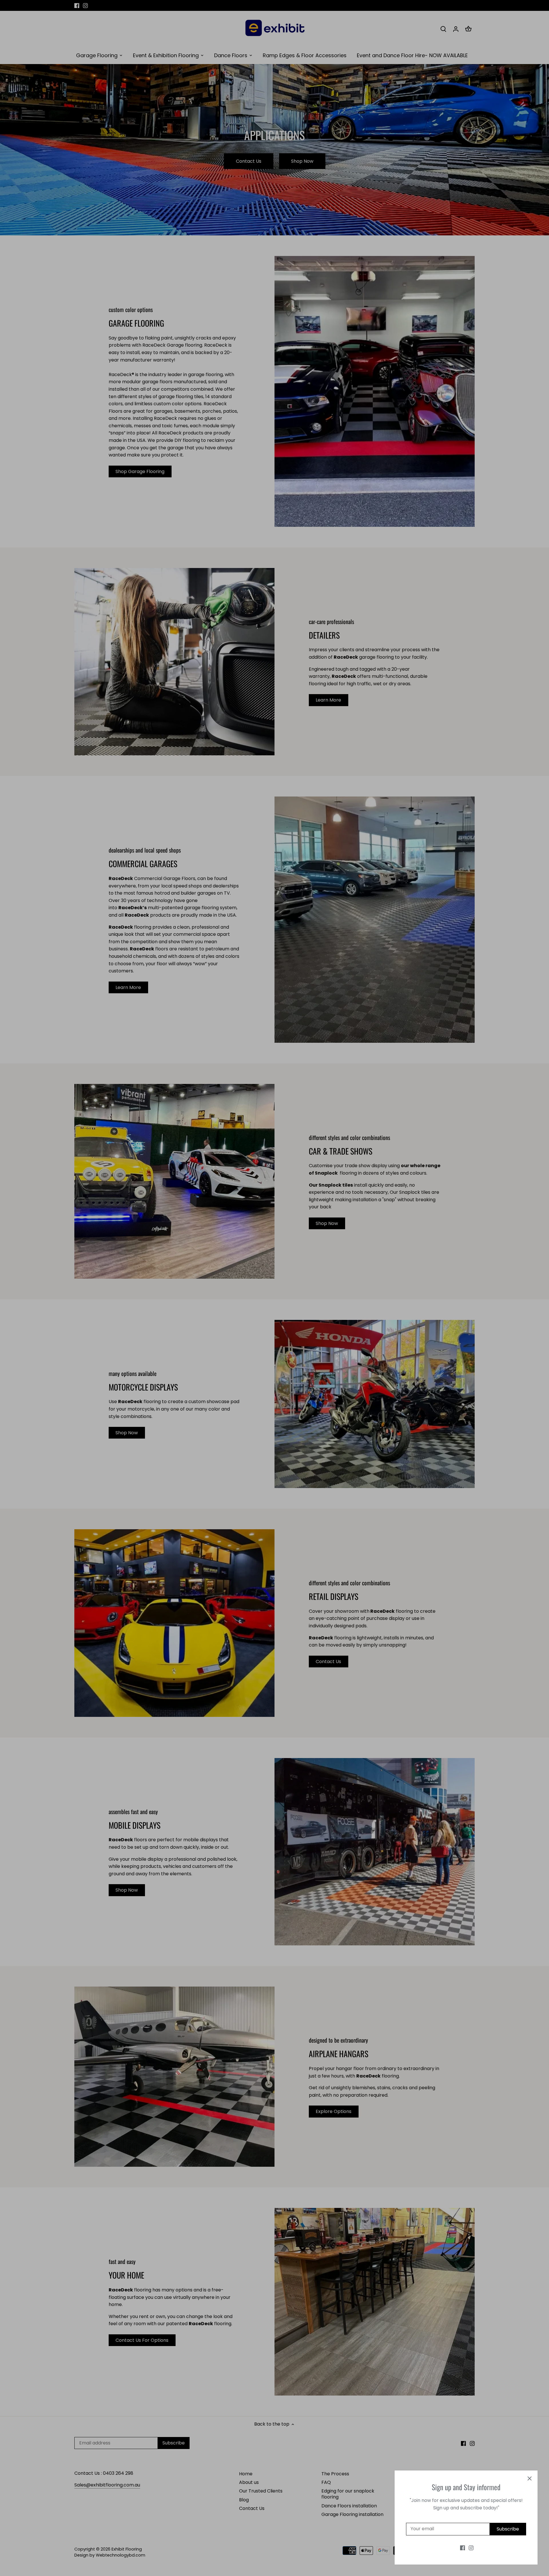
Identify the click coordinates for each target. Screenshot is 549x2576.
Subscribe (508, 2529)
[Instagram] (471, 2548)
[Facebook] (463, 2548)
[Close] (530, 2478)
